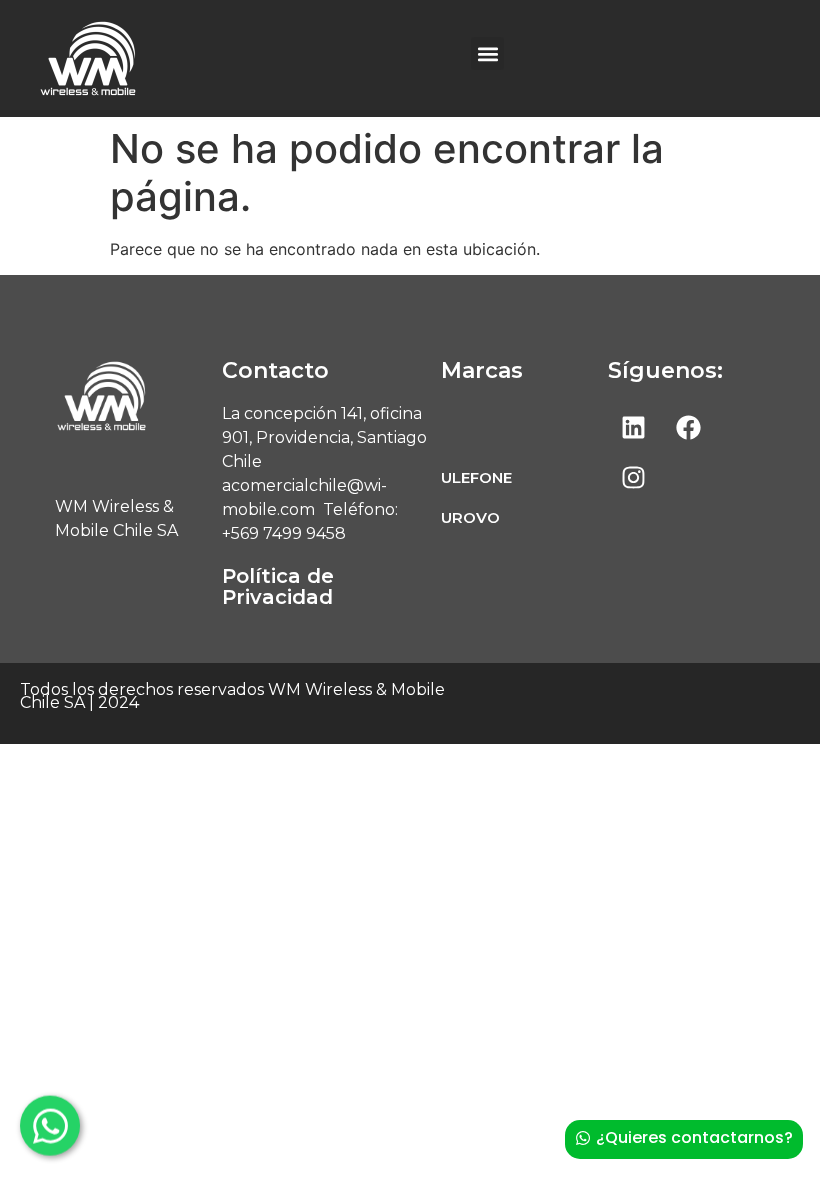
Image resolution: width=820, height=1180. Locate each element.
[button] (487, 53)
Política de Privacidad (278, 586)
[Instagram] (633, 477)
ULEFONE (476, 477)
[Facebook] (688, 427)
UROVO (470, 517)
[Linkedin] (633, 427)
